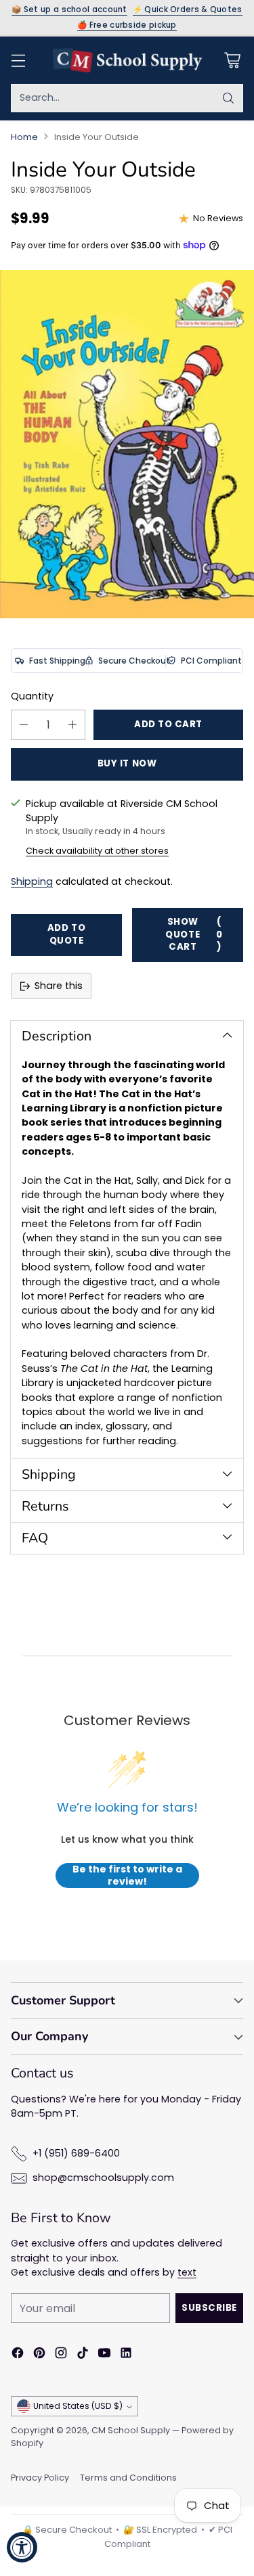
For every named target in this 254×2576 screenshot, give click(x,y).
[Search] (228, 98)
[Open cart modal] (232, 60)
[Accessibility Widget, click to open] (22, 2547)
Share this (59, 986)
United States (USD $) (78, 2406)
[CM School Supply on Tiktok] (83, 2355)
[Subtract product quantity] (24, 725)
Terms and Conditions (128, 2478)
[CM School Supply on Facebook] (18, 2355)
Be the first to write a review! (127, 1876)
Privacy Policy (40, 2478)
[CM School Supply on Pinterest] (39, 2355)
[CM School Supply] (127, 60)
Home (24, 137)
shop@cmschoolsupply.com (103, 2178)
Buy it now (127, 763)
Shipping (32, 881)
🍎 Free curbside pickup (127, 26)
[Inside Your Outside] (127, 444)
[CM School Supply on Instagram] (61, 2355)
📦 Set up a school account (69, 10)
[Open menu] (18, 60)
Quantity (32, 696)
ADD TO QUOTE (66, 934)
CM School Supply (131, 2430)
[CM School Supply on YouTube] (104, 2355)
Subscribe (209, 2308)
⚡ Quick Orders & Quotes (188, 10)
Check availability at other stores (97, 851)
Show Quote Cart (194, 934)
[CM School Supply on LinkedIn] (126, 2355)
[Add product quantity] (72, 725)
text (187, 2272)
